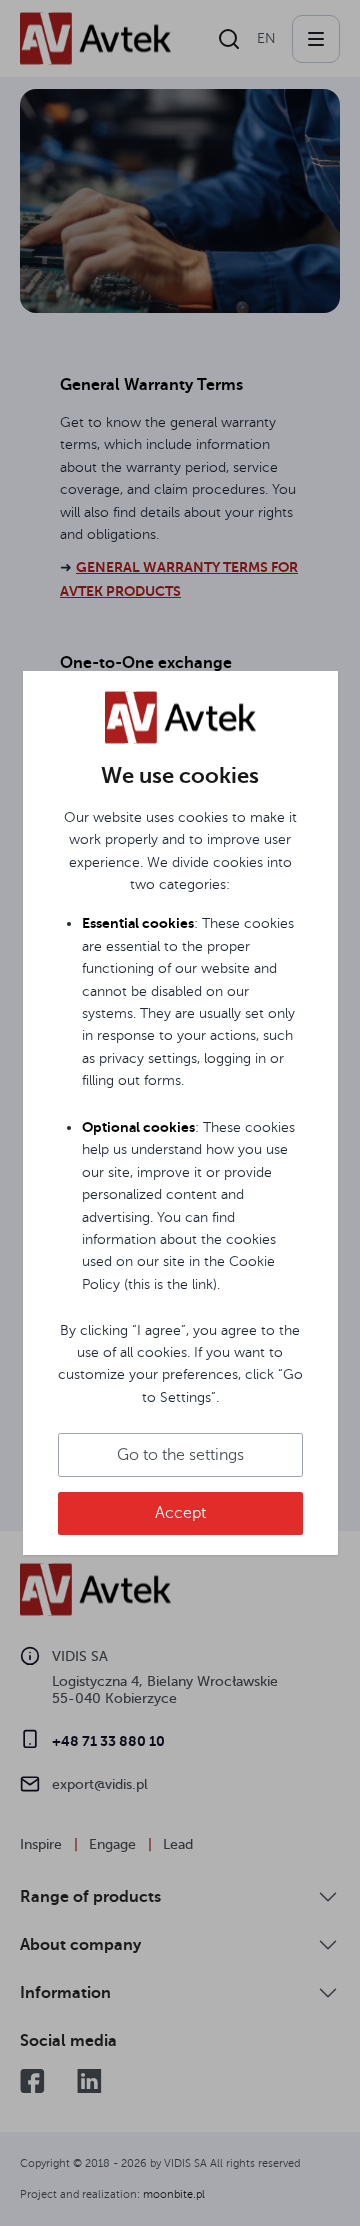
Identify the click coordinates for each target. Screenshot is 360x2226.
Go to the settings (180, 1455)
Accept (180, 1513)
